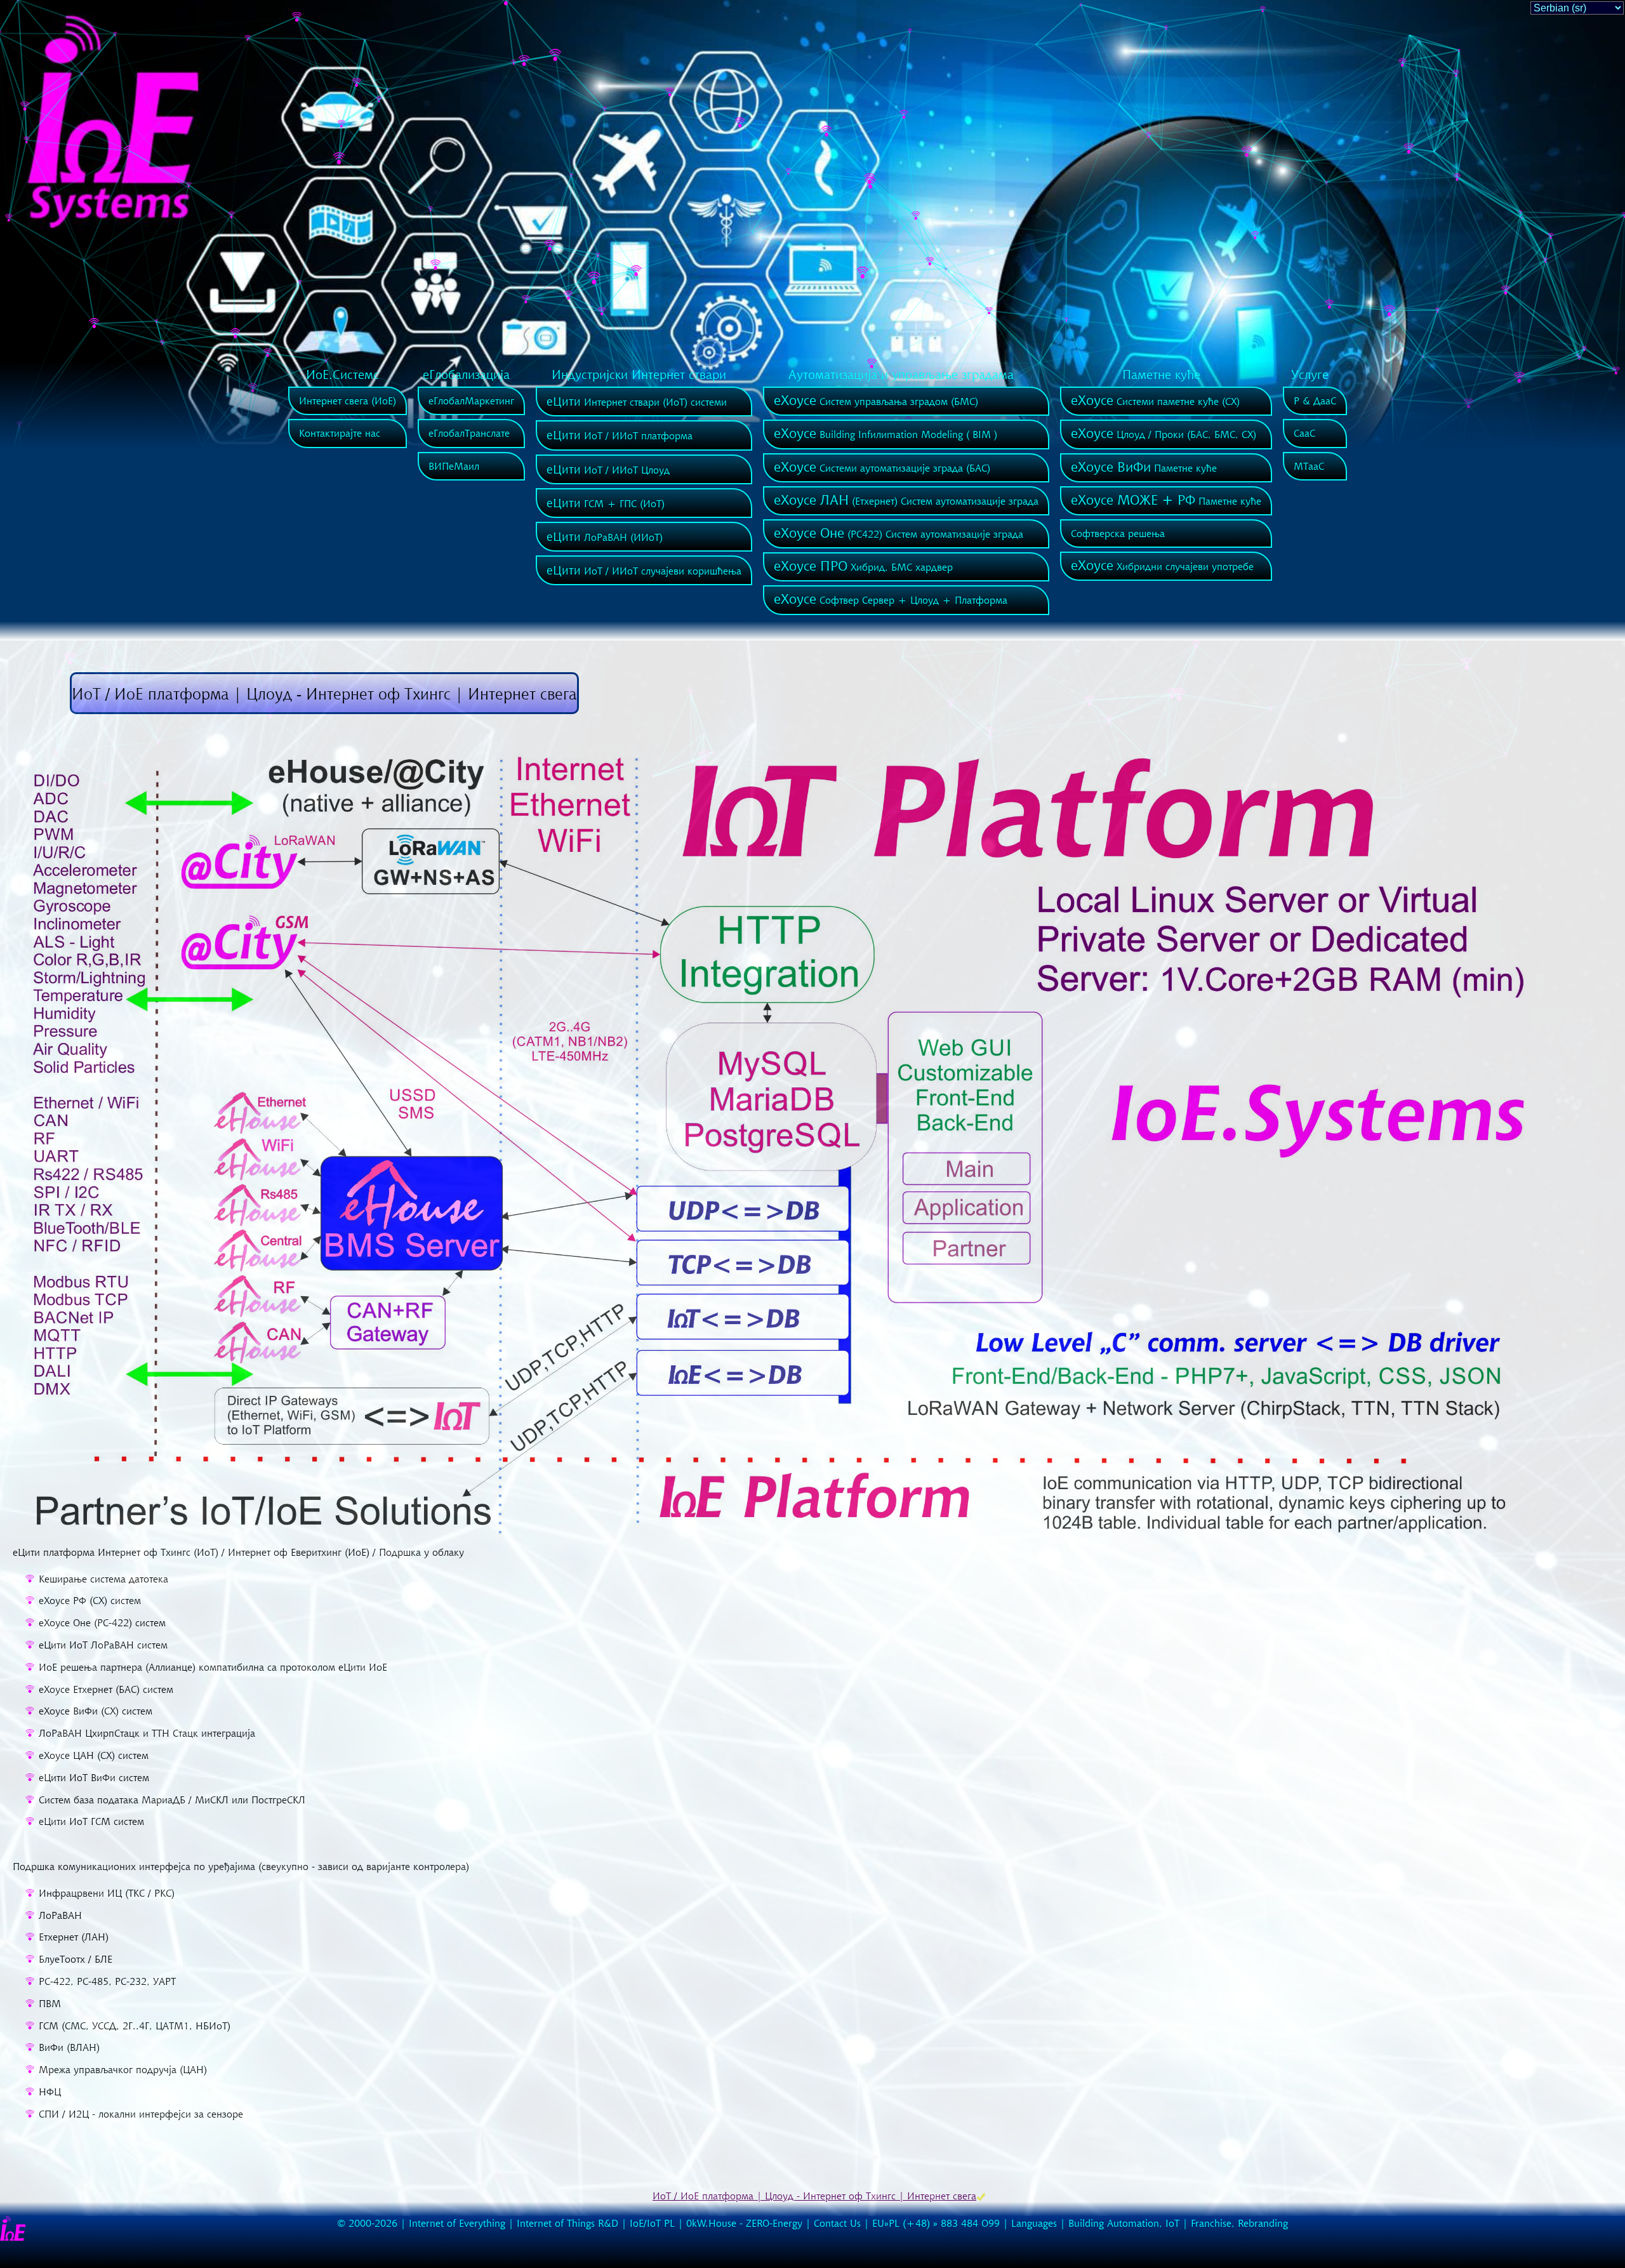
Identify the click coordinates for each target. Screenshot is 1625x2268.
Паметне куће (1144, 468)
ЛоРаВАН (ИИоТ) (605, 537)
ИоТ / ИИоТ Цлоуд (608, 470)
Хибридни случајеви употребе (1162, 566)
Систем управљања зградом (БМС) (876, 401)
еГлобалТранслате (469, 433)
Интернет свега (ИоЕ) (348, 401)
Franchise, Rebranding (1239, 2223)
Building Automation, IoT (1124, 2223)
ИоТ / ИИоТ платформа (620, 435)
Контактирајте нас (340, 433)
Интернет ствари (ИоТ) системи (637, 402)
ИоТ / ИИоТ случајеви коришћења (644, 571)
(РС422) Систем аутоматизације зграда (899, 534)
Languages (1034, 2223)
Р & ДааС (1315, 401)
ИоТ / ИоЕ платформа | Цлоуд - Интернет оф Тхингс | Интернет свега (814, 2196)
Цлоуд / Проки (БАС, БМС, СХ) (1164, 434)
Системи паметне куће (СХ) (1155, 401)
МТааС (1309, 466)
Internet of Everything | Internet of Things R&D (514, 2223)
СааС (1304, 433)
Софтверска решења (1118, 533)
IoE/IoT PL (652, 2223)
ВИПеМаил (454, 466)
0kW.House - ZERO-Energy (744, 2223)
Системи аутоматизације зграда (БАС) (882, 468)
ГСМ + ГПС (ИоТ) (606, 503)
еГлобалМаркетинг (471, 401)
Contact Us (837, 2223)
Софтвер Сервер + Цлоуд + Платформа (891, 600)
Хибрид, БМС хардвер (863, 567)
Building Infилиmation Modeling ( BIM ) (885, 434)
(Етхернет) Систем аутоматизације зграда (906, 501)
